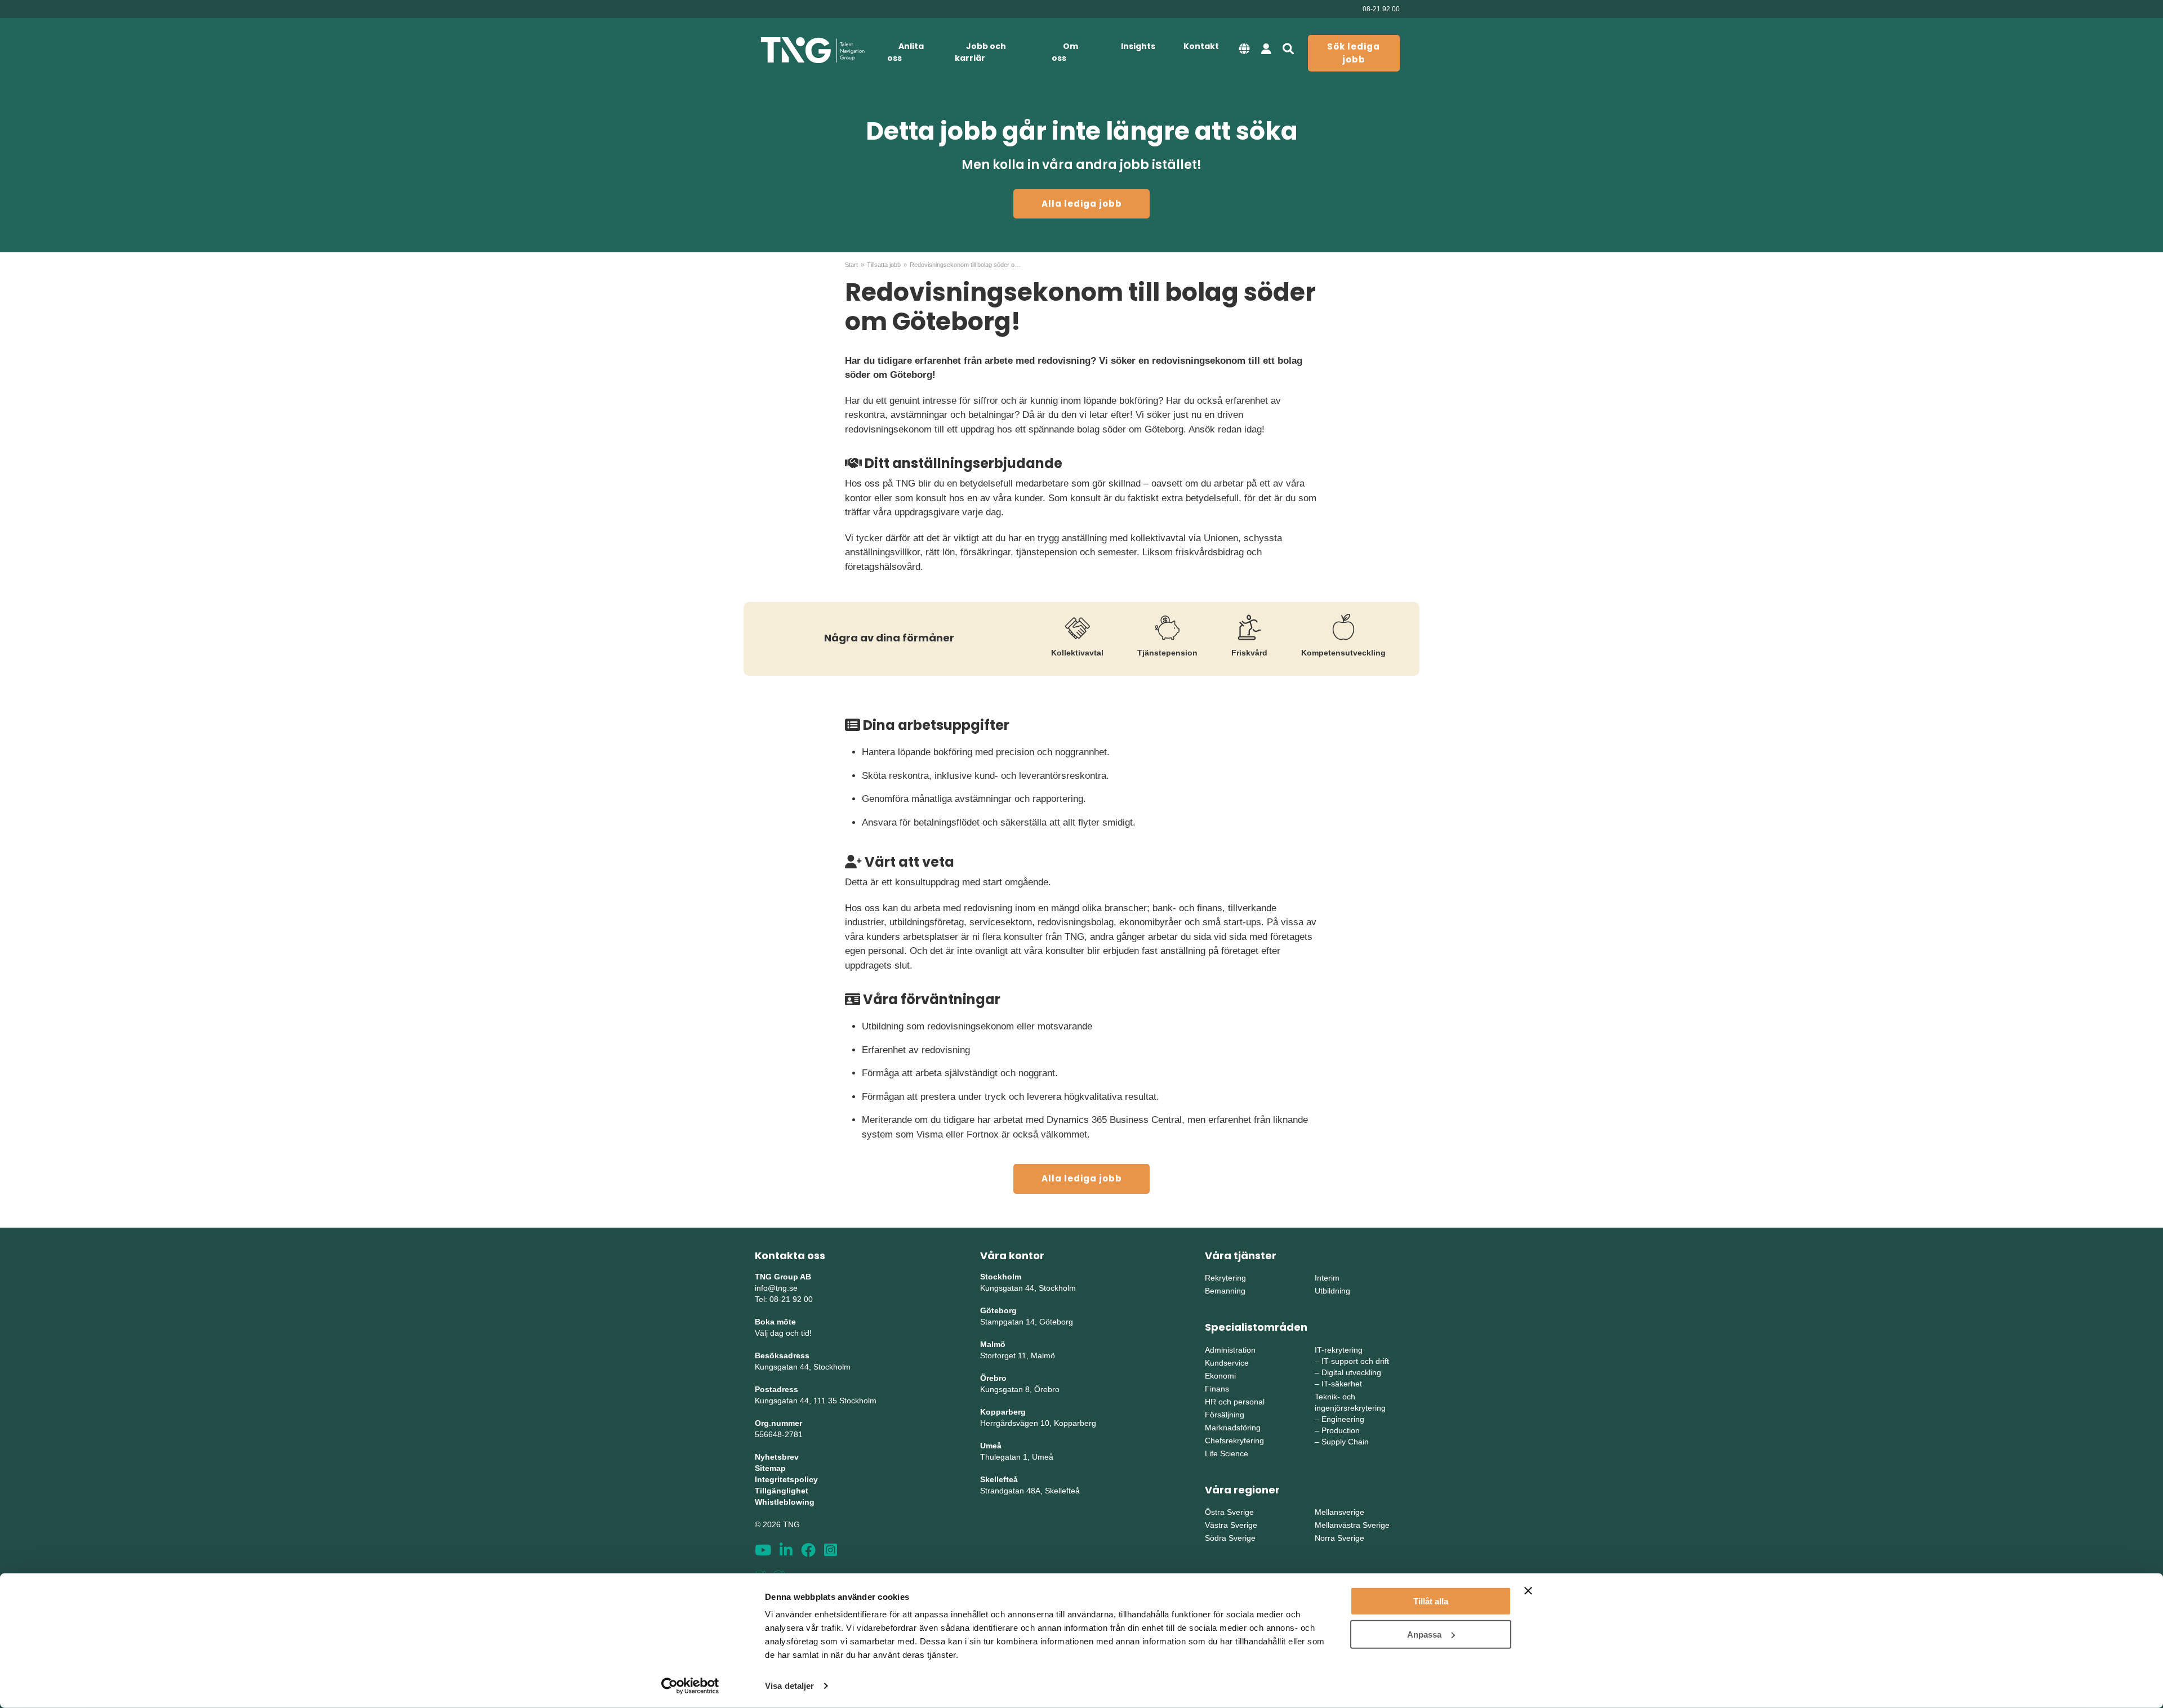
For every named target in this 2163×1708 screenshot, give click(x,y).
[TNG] (813, 50)
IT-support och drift (1355, 1361)
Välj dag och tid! (783, 1333)
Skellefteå (999, 1479)
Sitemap (770, 1468)
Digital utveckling (1351, 1372)
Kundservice (1227, 1363)
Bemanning (1225, 1291)
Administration (1230, 1350)
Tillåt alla (1431, 1601)
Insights (1138, 46)
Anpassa (1424, 1634)
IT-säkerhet (1342, 1384)
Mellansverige (1339, 1512)
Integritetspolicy (786, 1479)
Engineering (1343, 1419)
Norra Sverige (1339, 1538)
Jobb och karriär (980, 52)
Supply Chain (1345, 1442)
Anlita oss (905, 52)
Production (1341, 1430)
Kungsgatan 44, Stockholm (803, 1367)
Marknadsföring (1233, 1428)
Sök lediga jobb (1354, 53)
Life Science (1227, 1453)
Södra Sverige (1230, 1538)
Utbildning (1332, 1291)
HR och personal (1235, 1402)
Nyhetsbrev (777, 1457)
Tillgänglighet (782, 1491)
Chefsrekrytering (1234, 1441)
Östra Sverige (1229, 1512)
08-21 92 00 (1381, 9)
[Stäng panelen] (1528, 1591)
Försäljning (1225, 1415)
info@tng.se (776, 1288)
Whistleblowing (785, 1502)
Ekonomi (1220, 1376)
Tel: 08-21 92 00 (784, 1299)
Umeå (991, 1446)
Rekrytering (1225, 1278)
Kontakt (1201, 46)
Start (851, 265)
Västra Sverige (1231, 1525)
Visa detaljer (789, 1686)
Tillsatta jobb (884, 265)
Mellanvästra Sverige (1352, 1525)
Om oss (1065, 52)
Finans (1217, 1389)
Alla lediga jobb (1082, 204)
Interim (1327, 1278)
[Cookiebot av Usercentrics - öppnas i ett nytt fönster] (690, 1686)
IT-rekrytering (1339, 1350)
